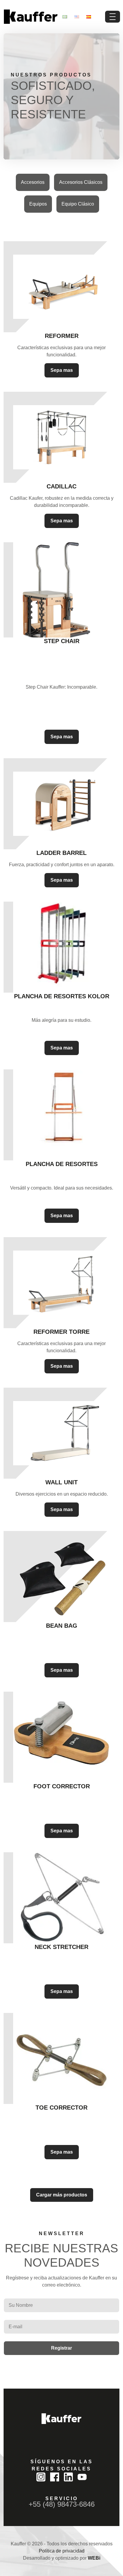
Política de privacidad (62, 2551)
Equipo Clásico (78, 204)
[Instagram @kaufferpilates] (41, 2477)
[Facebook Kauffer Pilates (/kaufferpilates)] (55, 2477)
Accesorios (33, 182)
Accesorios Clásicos (81, 182)
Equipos (38, 204)
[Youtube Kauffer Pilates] (82, 2477)
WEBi (94, 2558)
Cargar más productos (62, 2195)
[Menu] (113, 17)
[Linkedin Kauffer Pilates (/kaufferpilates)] (68, 2477)
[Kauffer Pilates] (61, 2419)
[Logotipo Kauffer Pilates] (31, 17)
